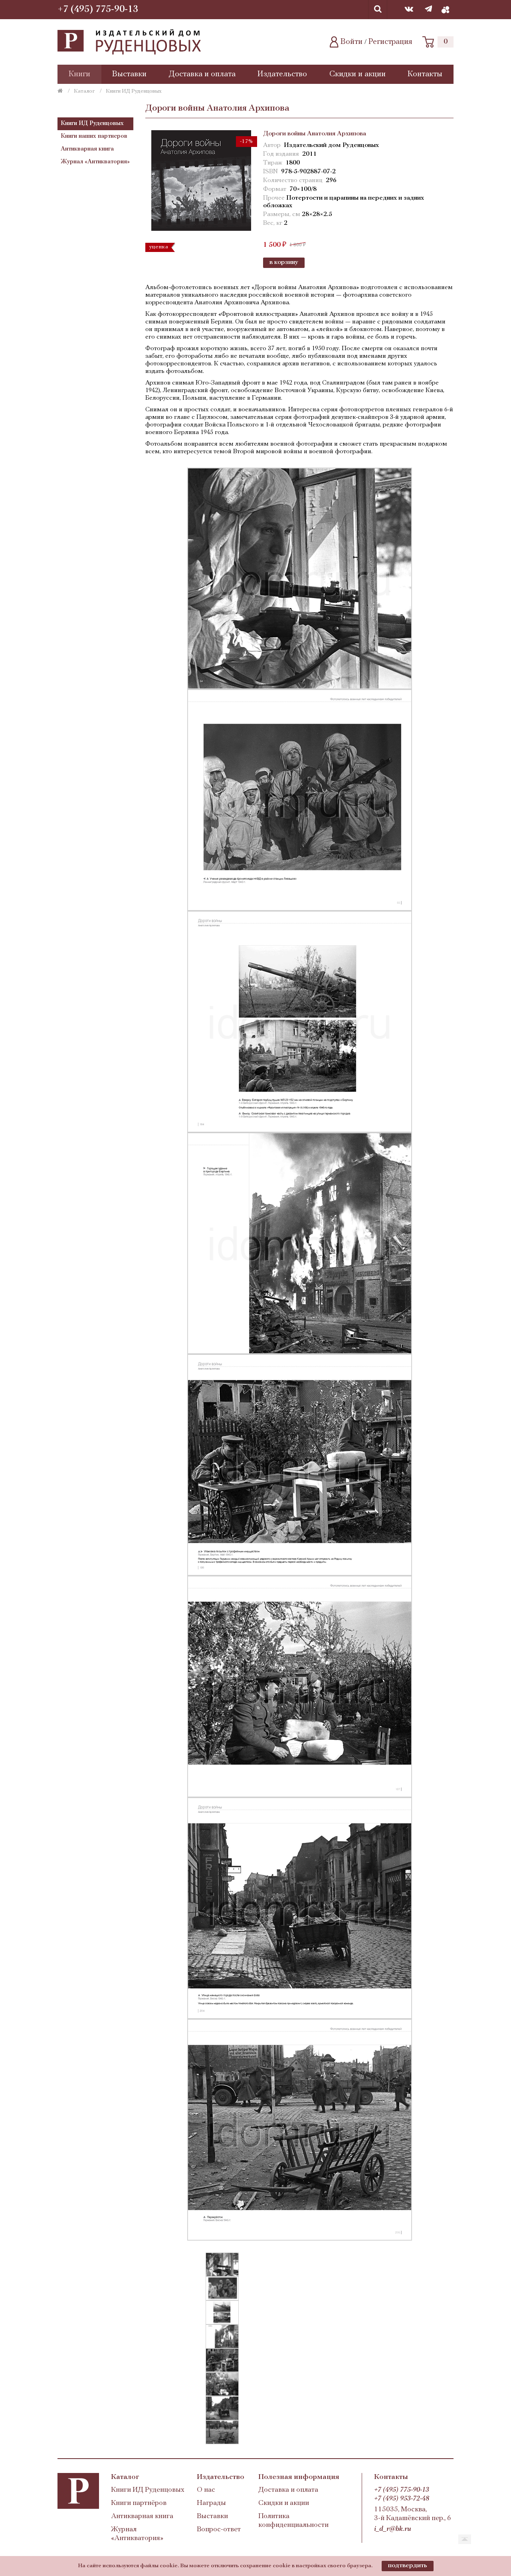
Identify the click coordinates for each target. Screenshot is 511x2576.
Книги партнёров (139, 2503)
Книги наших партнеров (94, 136)
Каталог (84, 91)
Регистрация (390, 42)
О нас (206, 2490)
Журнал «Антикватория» (95, 162)
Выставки (129, 74)
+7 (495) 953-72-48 (402, 2499)
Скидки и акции (358, 74)
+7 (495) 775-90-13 (98, 10)
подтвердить (408, 2566)
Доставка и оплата (202, 74)
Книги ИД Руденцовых (92, 124)
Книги (79, 74)
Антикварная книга (87, 149)
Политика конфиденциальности (293, 2521)
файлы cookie (159, 2566)
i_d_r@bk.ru (393, 2529)
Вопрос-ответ (219, 2530)
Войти (352, 42)
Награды (211, 2503)
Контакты (425, 74)
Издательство (282, 74)
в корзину (284, 262)
